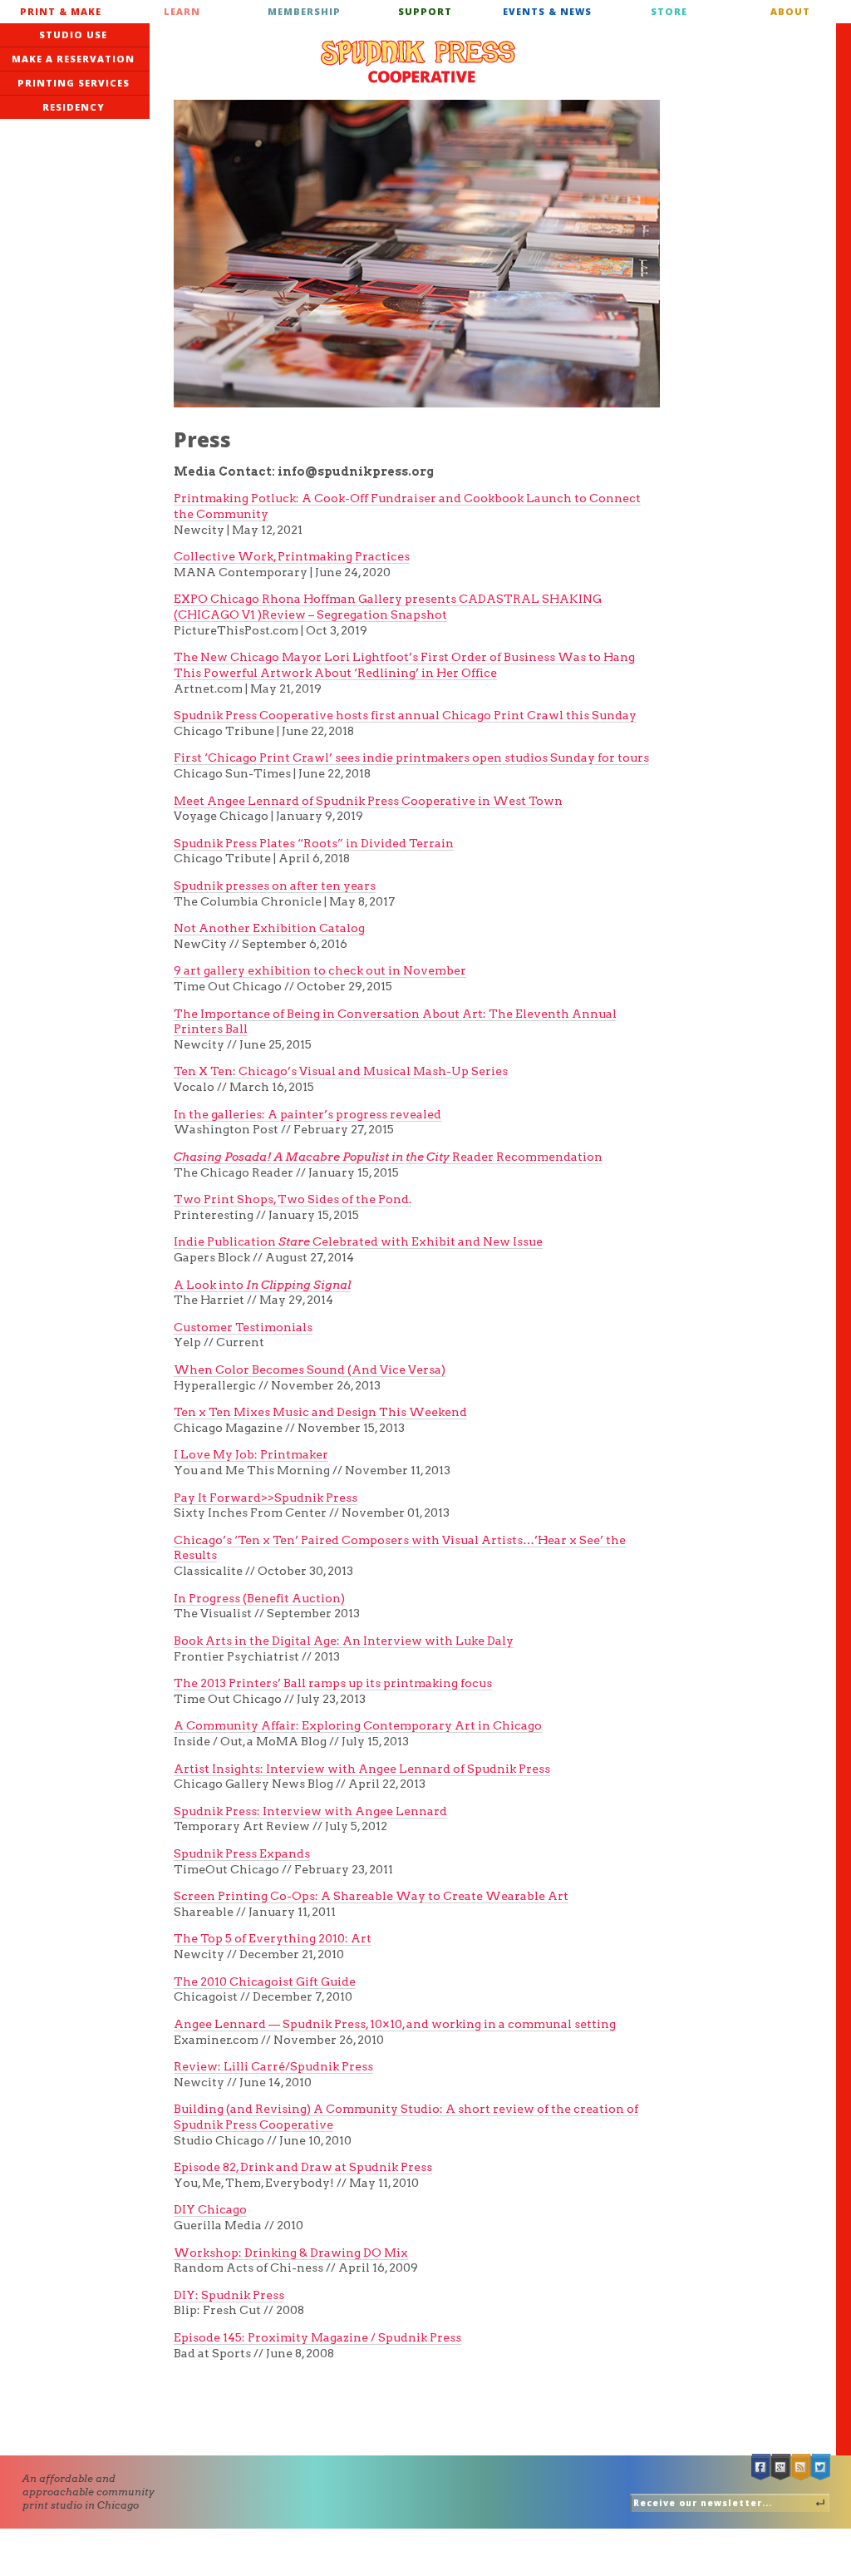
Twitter (821, 2467)
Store (669, 11)
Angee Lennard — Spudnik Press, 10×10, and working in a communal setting (395, 2024)
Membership (304, 11)
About (790, 11)
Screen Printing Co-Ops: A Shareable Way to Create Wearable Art (371, 1896)
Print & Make (61, 11)
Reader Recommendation (388, 1157)
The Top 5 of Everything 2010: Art (273, 1938)
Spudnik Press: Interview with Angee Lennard (310, 1811)
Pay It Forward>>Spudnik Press (266, 1498)
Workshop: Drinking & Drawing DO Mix (291, 2253)
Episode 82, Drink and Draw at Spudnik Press (303, 2167)
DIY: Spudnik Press (229, 2295)
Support (425, 11)
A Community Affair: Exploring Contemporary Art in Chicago (358, 1725)
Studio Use (73, 35)
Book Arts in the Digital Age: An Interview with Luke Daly (344, 1641)
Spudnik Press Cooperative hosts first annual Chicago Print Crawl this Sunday (405, 715)
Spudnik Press (418, 62)
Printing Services (74, 83)
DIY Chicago (210, 2209)
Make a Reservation (73, 59)
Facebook (761, 2467)
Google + (781, 2467)
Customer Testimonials (243, 1327)
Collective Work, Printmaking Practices (292, 556)
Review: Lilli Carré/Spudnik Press (273, 2066)
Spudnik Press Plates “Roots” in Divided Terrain (314, 843)
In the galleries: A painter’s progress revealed (307, 1114)
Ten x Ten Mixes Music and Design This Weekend (320, 1412)
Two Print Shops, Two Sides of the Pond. (293, 1199)
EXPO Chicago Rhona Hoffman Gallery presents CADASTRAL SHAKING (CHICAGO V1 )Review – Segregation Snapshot (388, 607)
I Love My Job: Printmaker (251, 1454)
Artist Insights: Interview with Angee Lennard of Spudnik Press (362, 1769)
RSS (801, 2467)
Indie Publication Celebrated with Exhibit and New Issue (358, 1241)
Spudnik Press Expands (242, 1853)
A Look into (210, 1285)
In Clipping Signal (298, 1285)
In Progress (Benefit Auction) (259, 1598)
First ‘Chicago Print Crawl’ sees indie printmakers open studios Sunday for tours (411, 758)
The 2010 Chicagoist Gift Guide (265, 1981)
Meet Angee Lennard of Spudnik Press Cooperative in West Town (368, 801)
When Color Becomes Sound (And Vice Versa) (310, 1369)
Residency (74, 107)
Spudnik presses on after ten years (275, 886)
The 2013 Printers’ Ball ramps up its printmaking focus (333, 1683)
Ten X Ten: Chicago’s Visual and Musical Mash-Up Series (341, 1071)
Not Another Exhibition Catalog (269, 928)
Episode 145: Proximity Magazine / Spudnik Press (317, 2337)
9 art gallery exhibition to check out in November (320, 970)
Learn (182, 11)
